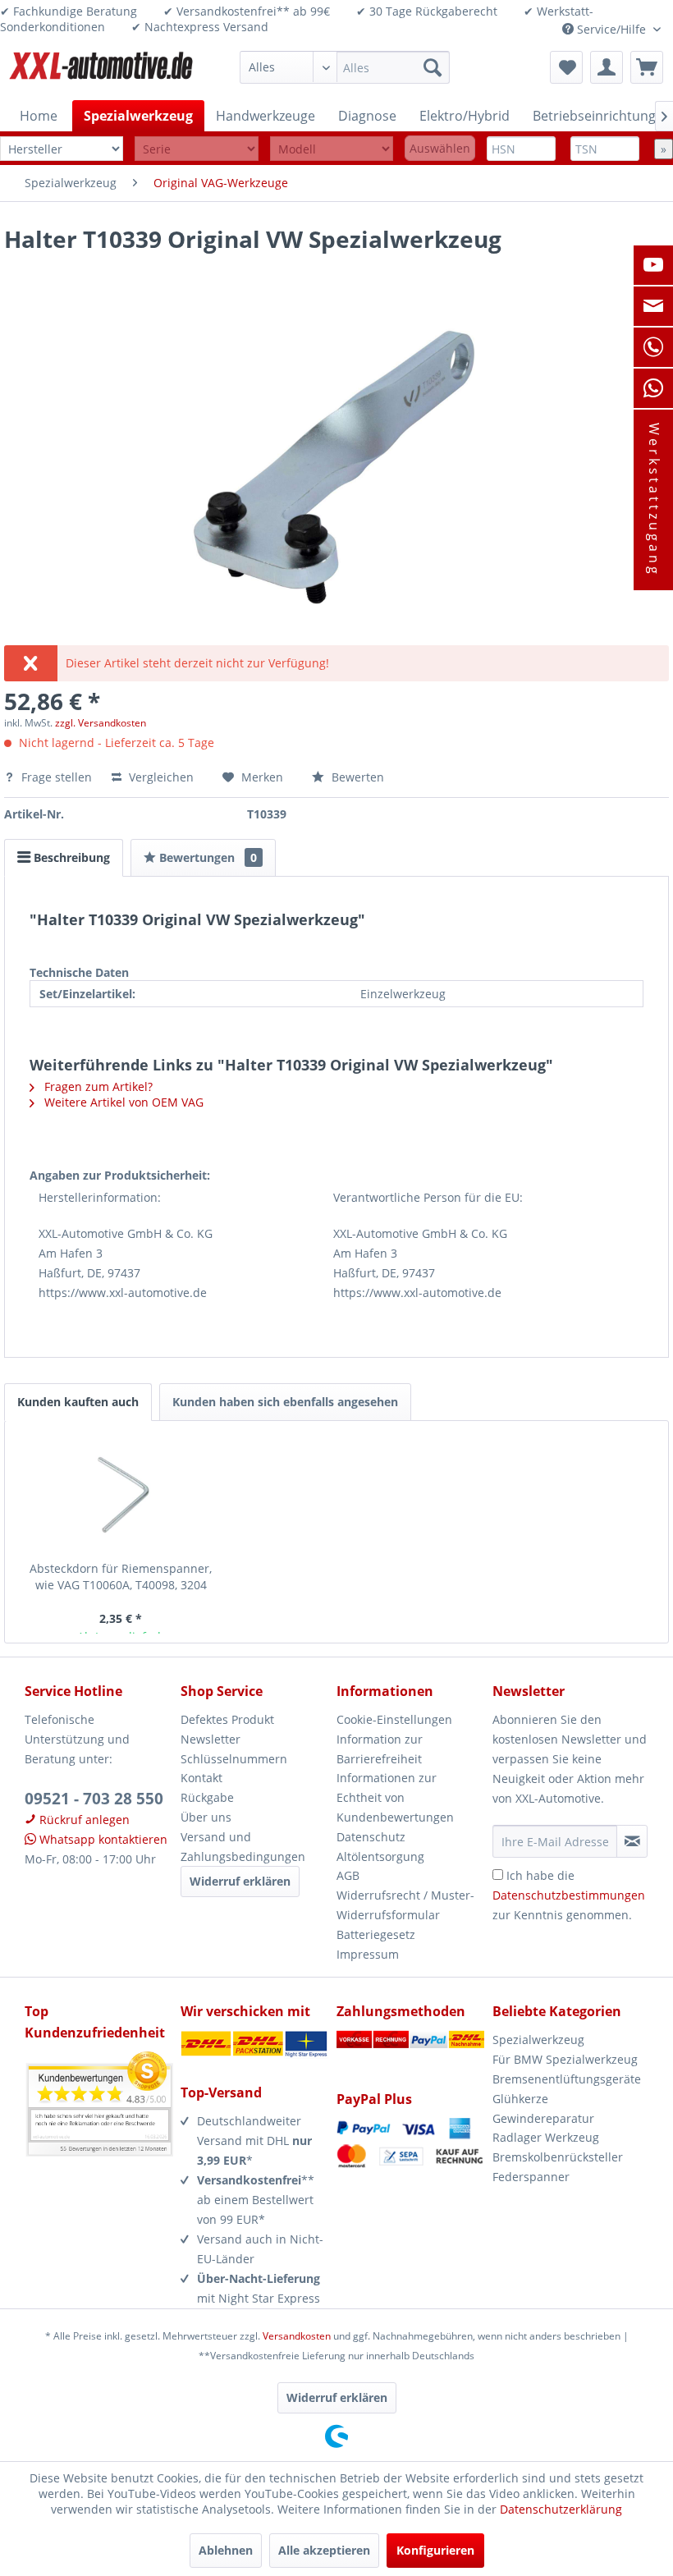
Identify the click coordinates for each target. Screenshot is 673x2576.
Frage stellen (57, 777)
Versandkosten (297, 2336)
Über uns (206, 1817)
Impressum (368, 1954)
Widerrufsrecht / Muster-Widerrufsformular (405, 1905)
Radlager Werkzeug (546, 2137)
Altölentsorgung (380, 1856)
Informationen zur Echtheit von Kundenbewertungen (395, 1797)
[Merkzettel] (566, 67)
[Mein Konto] (607, 67)
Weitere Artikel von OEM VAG (122, 1102)
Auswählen (440, 148)
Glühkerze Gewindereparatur (543, 2108)
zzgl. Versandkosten (101, 723)
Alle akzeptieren (324, 2550)
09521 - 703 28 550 (94, 1799)
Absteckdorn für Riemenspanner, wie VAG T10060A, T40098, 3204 (121, 1577)
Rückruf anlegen (83, 1820)
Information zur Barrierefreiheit (380, 1749)
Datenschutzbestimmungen (569, 1895)
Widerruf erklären (240, 1881)
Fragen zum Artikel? (97, 1086)
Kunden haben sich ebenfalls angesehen (285, 1402)
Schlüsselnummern (234, 1759)
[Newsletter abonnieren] (632, 1841)
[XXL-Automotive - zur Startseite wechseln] (101, 71)
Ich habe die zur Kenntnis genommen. (569, 1895)
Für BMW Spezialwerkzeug (565, 2059)
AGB (348, 1875)
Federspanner (531, 2177)
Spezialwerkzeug (538, 2040)
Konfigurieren (435, 2550)
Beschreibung (70, 857)
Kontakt (201, 1778)
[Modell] (332, 149)
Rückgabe (207, 1797)
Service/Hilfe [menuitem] (611, 29)
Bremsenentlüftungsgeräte (567, 2079)
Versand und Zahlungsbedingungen (243, 1847)
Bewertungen (206, 857)
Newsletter (211, 1739)
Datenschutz (371, 1837)
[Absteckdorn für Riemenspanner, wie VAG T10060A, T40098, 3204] (121, 1495)
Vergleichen (160, 777)
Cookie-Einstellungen (394, 1719)
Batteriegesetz (376, 1934)
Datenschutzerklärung (561, 2509)
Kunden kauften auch (78, 1402)
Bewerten (356, 777)
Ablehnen (226, 2550)
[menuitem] (345, 67)
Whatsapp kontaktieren (102, 1839)
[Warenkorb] (647, 67)
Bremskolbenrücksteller (558, 2157)
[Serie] (196, 149)
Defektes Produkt (227, 1719)
